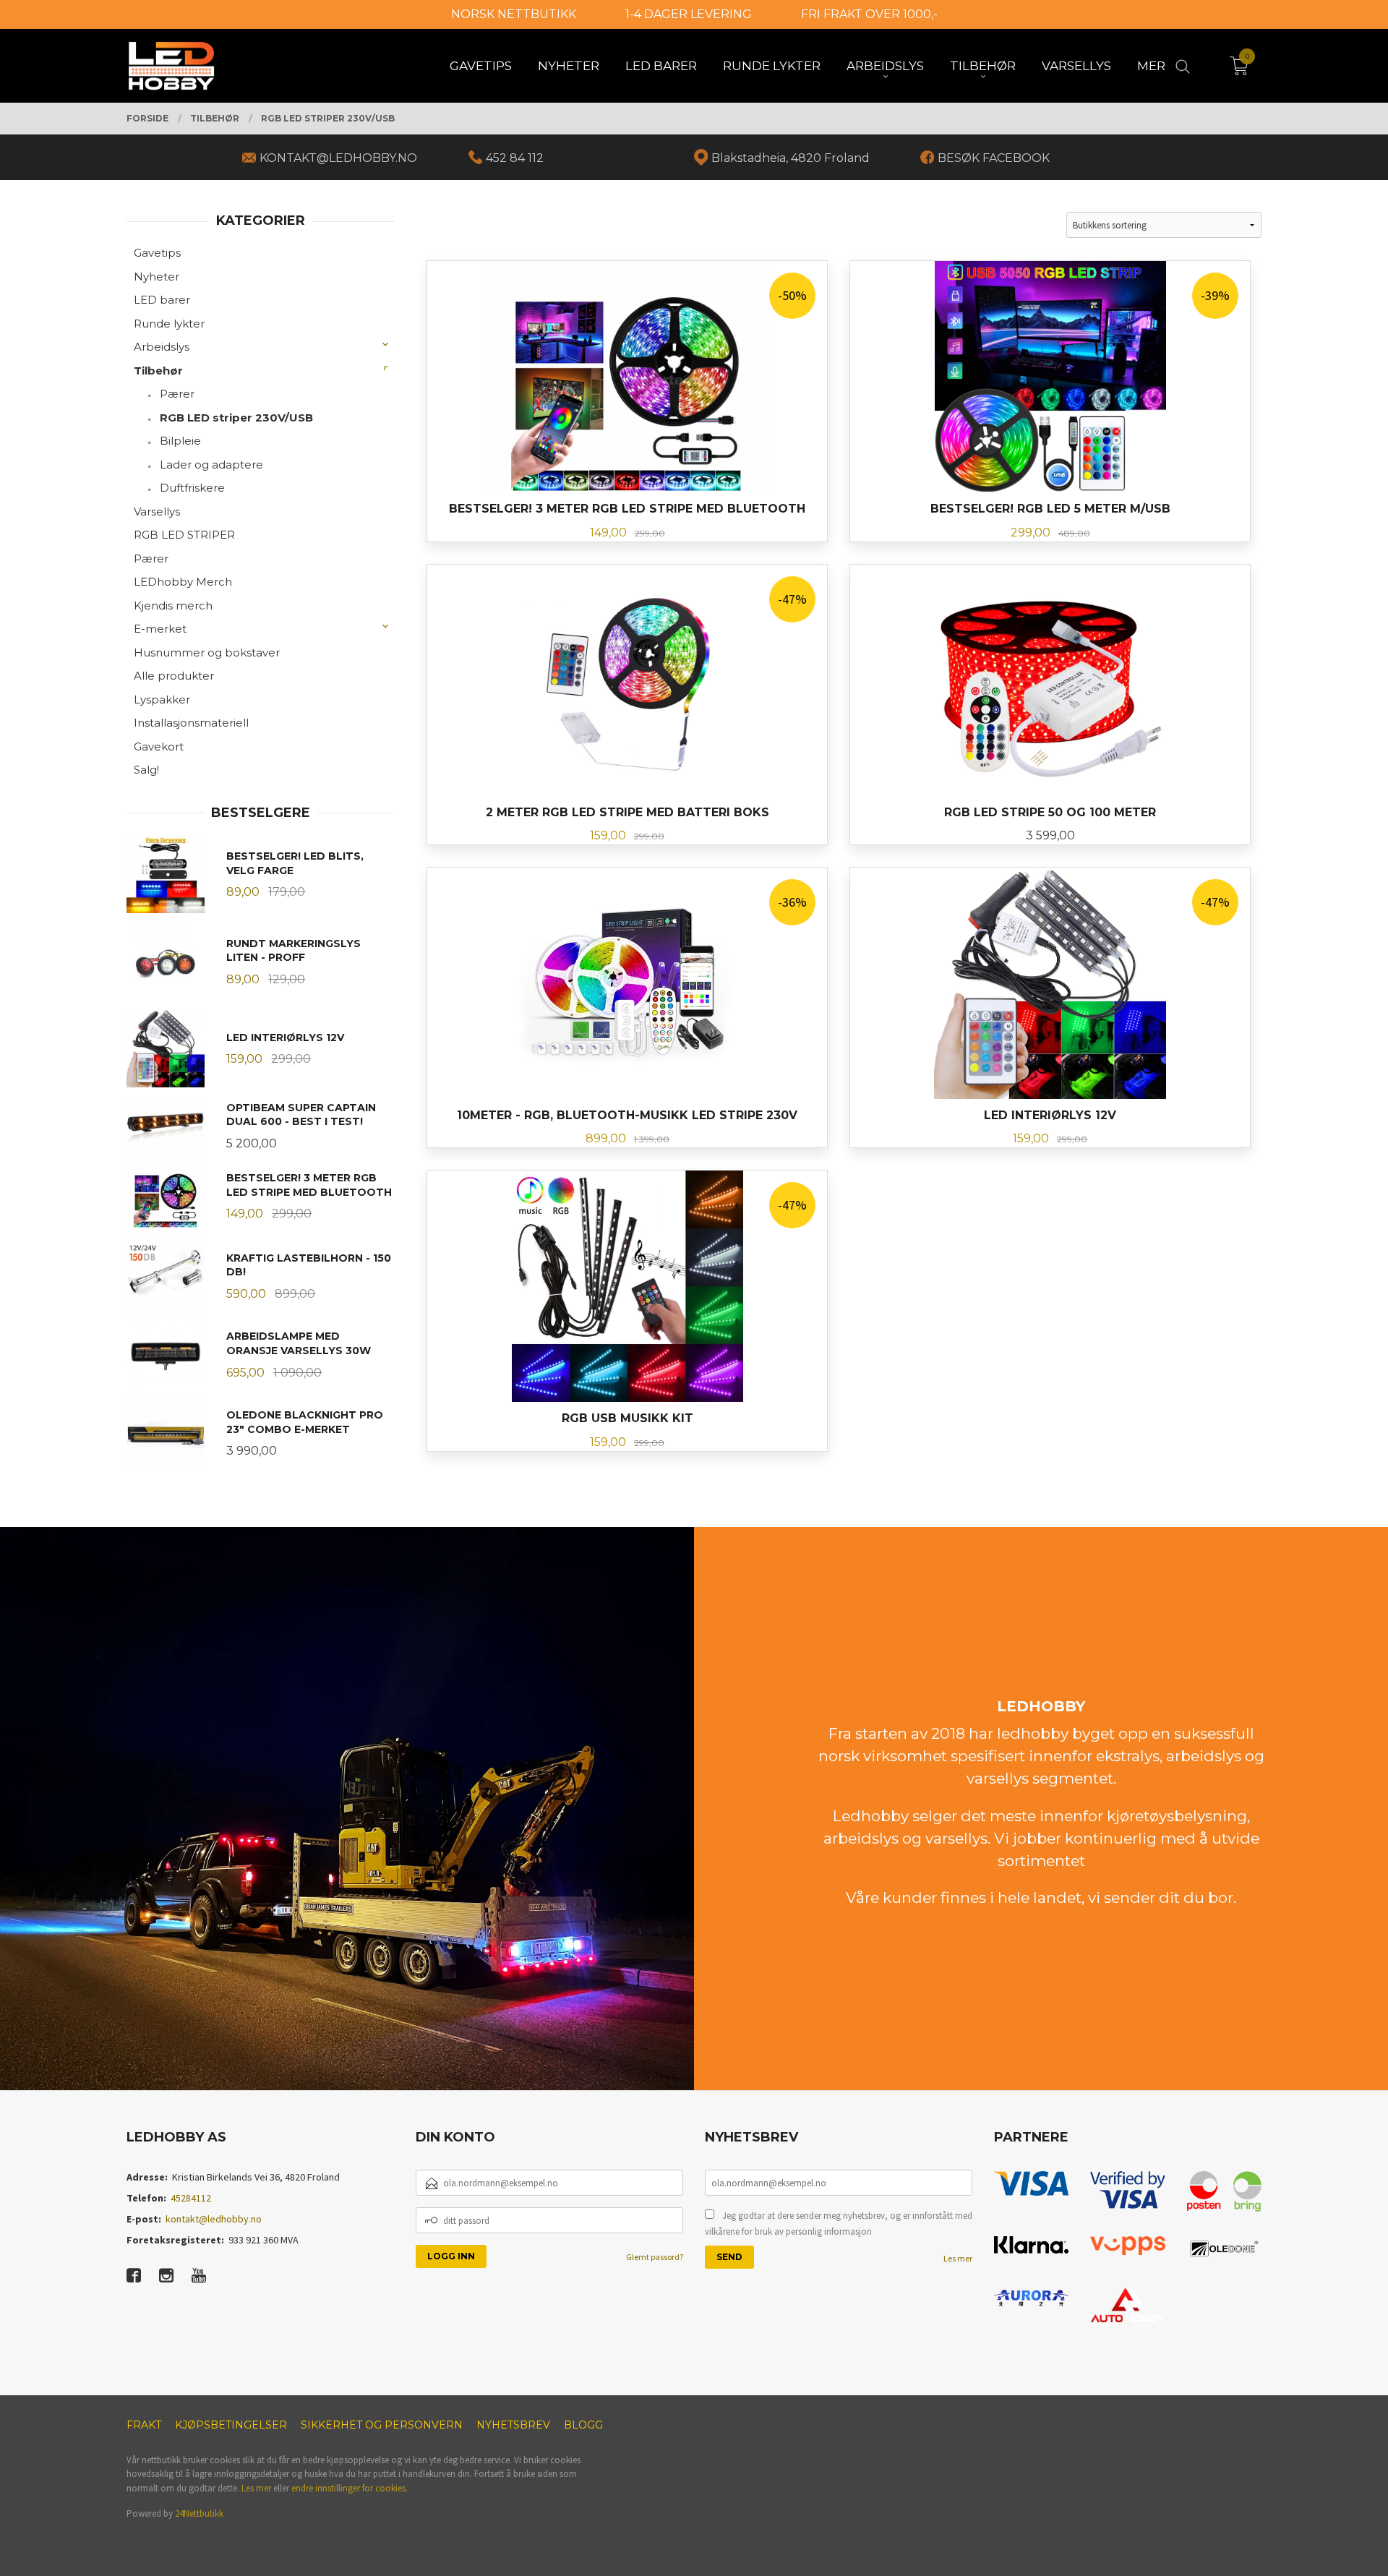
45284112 (191, 2198)
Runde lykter (169, 324)
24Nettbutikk (199, 2513)
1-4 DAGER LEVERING (689, 14)
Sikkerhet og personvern (382, 2425)
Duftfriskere (192, 488)
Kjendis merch (173, 606)
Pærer (177, 394)
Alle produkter (174, 676)
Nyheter (157, 277)
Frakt (144, 2425)
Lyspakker (162, 699)
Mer (1151, 66)
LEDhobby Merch (183, 582)
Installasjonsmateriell (191, 723)
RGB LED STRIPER (184, 535)
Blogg (583, 2425)
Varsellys (157, 512)
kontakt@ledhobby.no (214, 2219)
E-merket (160, 629)
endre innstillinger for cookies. (350, 2488)
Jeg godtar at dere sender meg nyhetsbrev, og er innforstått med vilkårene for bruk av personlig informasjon (839, 2224)
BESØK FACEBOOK (994, 158)
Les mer (958, 2258)
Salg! (146, 770)
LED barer (162, 300)
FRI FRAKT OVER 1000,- (869, 14)
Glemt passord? (655, 2257)
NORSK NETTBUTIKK (514, 14)
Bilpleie (180, 441)
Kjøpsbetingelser (231, 2425)
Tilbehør (158, 371)
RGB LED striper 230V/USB (236, 418)
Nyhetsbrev (513, 2425)
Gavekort (159, 746)
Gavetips (157, 253)
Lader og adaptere (211, 465)
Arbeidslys (162, 347)
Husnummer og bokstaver (207, 652)
